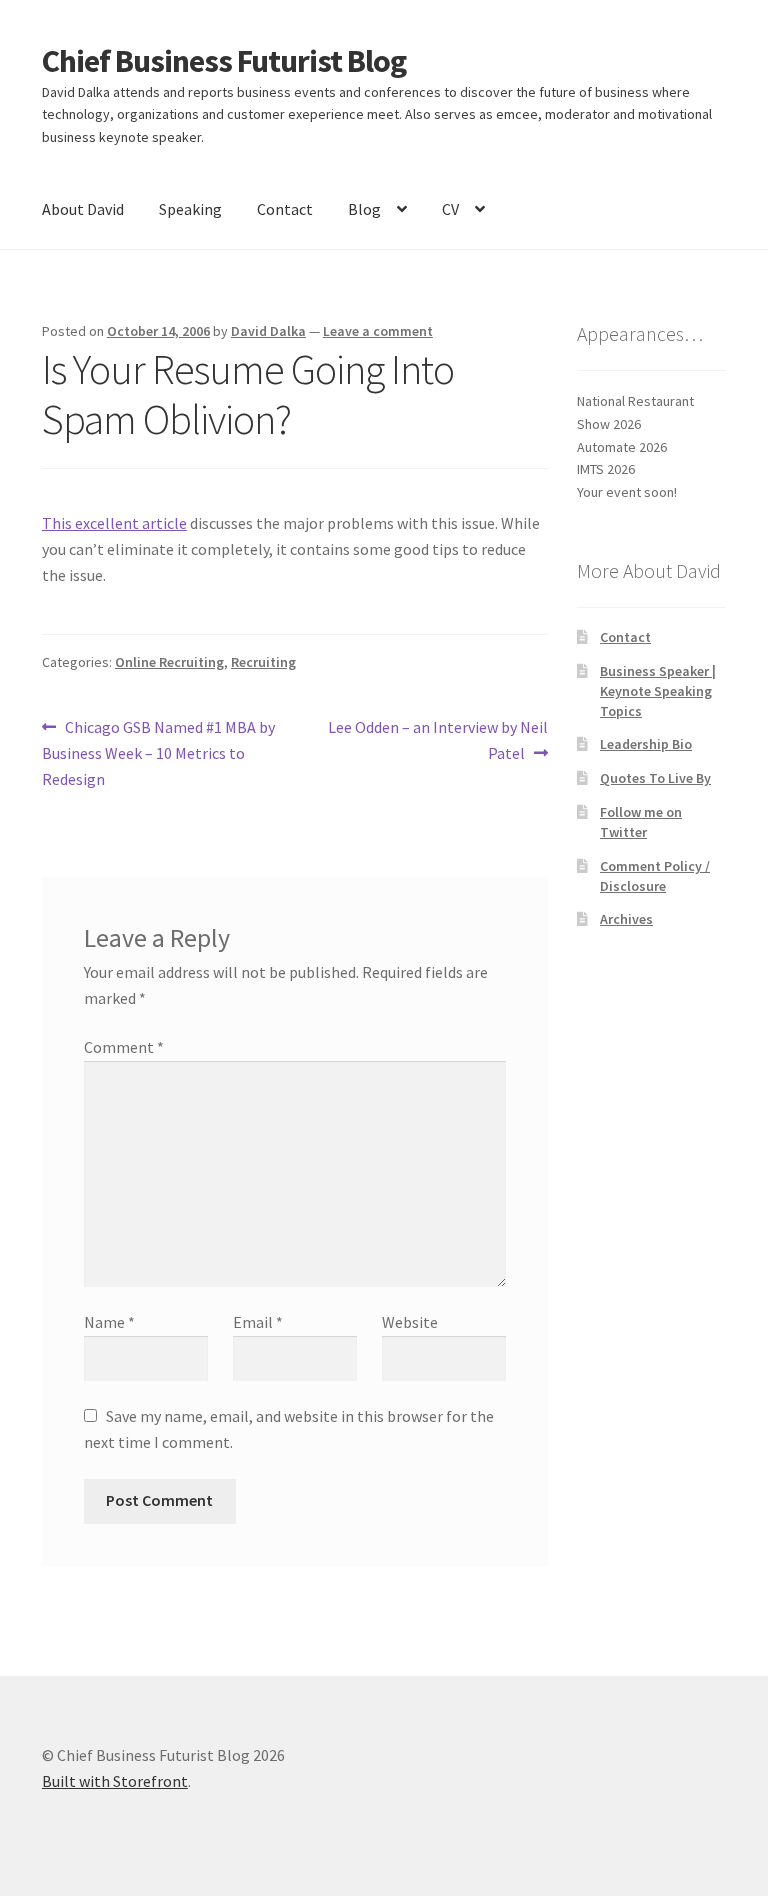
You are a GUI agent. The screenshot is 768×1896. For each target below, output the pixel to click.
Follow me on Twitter (641, 822)
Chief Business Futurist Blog (224, 61)
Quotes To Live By (655, 778)
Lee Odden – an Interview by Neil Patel (437, 739)
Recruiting (263, 662)
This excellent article (114, 523)
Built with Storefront (115, 1781)
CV (450, 209)
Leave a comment (378, 331)
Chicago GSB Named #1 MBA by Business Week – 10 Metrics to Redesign (158, 752)
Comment (124, 1047)
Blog (364, 209)
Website (410, 1322)
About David (83, 209)
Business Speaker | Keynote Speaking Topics (658, 691)
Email (258, 1322)
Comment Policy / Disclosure (655, 876)
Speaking (190, 209)
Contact (285, 209)
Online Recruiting (169, 662)
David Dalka (268, 331)
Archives (626, 919)
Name (109, 1322)
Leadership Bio (646, 744)
